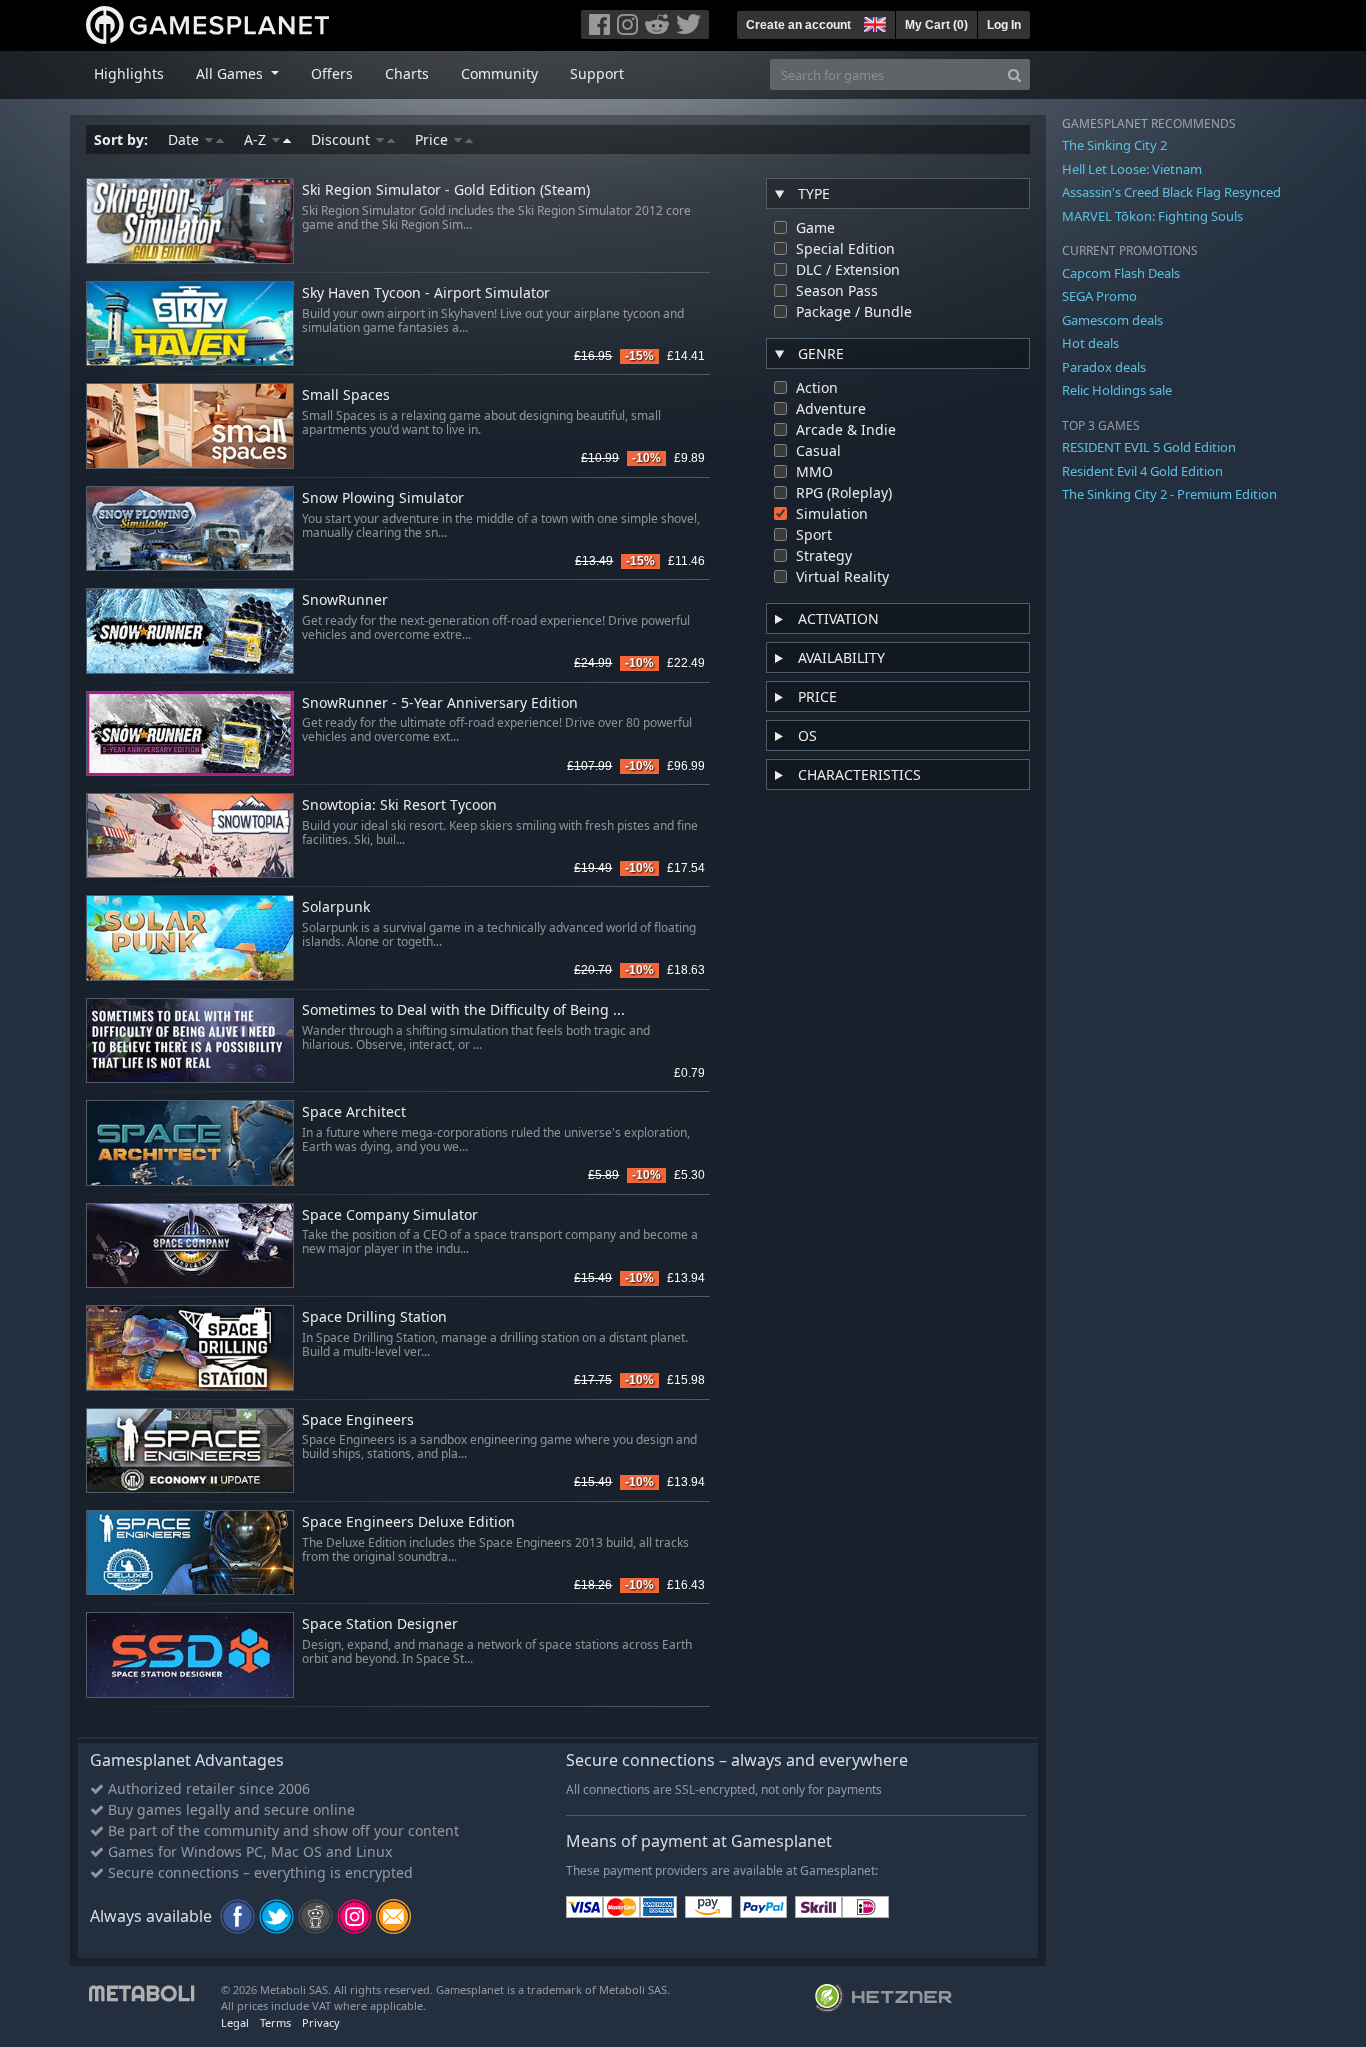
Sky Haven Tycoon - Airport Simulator (426, 293)
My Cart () (936, 25)
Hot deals (1090, 343)
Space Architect (354, 1112)
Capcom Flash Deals (1121, 273)
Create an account (798, 25)
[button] (873, 22)
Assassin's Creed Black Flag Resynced (1171, 192)
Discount (342, 139)
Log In (1004, 25)
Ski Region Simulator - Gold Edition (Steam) (446, 190)
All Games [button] (231, 73)
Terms (275, 2022)
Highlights (129, 73)
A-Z (257, 139)
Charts (407, 73)
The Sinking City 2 (1114, 145)
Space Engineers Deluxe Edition (408, 1522)
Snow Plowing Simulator (383, 498)
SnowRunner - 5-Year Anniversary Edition (440, 703)
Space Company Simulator (390, 1215)
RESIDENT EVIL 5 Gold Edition (1149, 447)
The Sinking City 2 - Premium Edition (1169, 494)
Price (433, 139)
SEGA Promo (1099, 296)
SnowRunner (345, 600)
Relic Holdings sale (1117, 390)
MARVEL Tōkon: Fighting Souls (1152, 216)
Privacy (321, 2022)
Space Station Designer (380, 1624)
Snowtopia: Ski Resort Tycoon (399, 805)
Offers (332, 73)
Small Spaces (346, 395)
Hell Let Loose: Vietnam (1132, 169)
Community (499, 73)
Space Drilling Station (374, 1317)
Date (185, 139)
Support (597, 73)
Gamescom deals (1112, 320)
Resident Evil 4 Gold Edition (1142, 471)
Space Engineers (358, 1420)
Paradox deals (1104, 367)
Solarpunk (336, 907)
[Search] (1014, 74)
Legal (235, 2022)
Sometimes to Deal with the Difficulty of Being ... (463, 1010)
